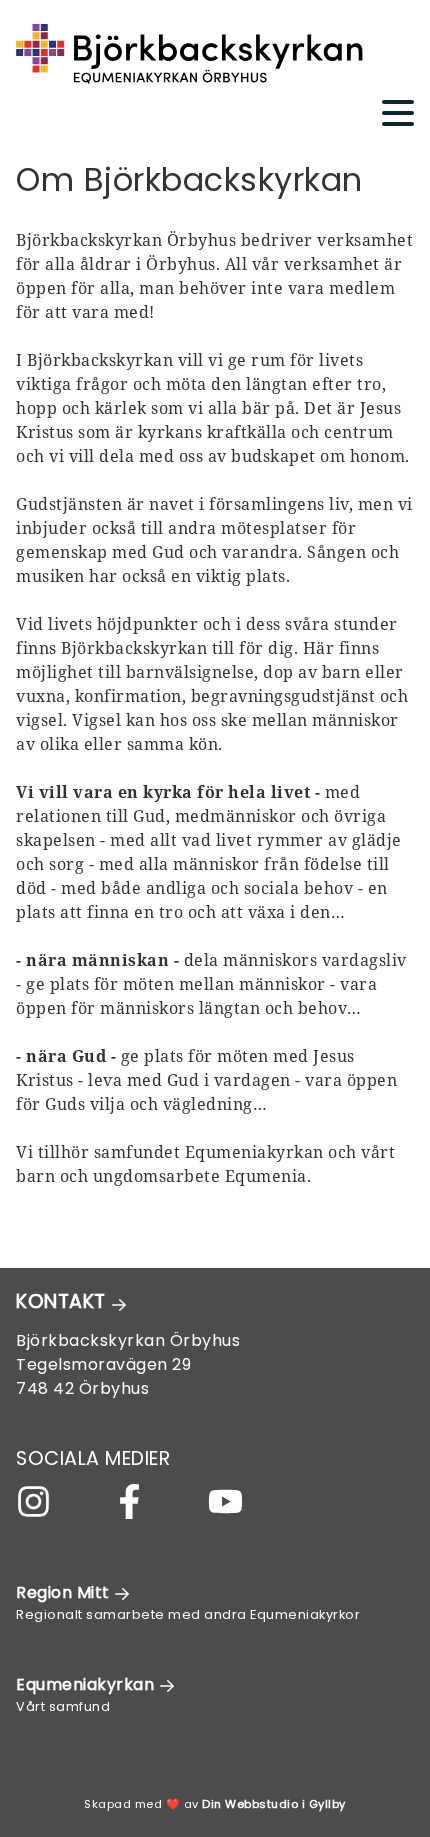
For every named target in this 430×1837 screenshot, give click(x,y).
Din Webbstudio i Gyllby (274, 1804)
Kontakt (63, 1301)
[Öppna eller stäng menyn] (390, 113)
